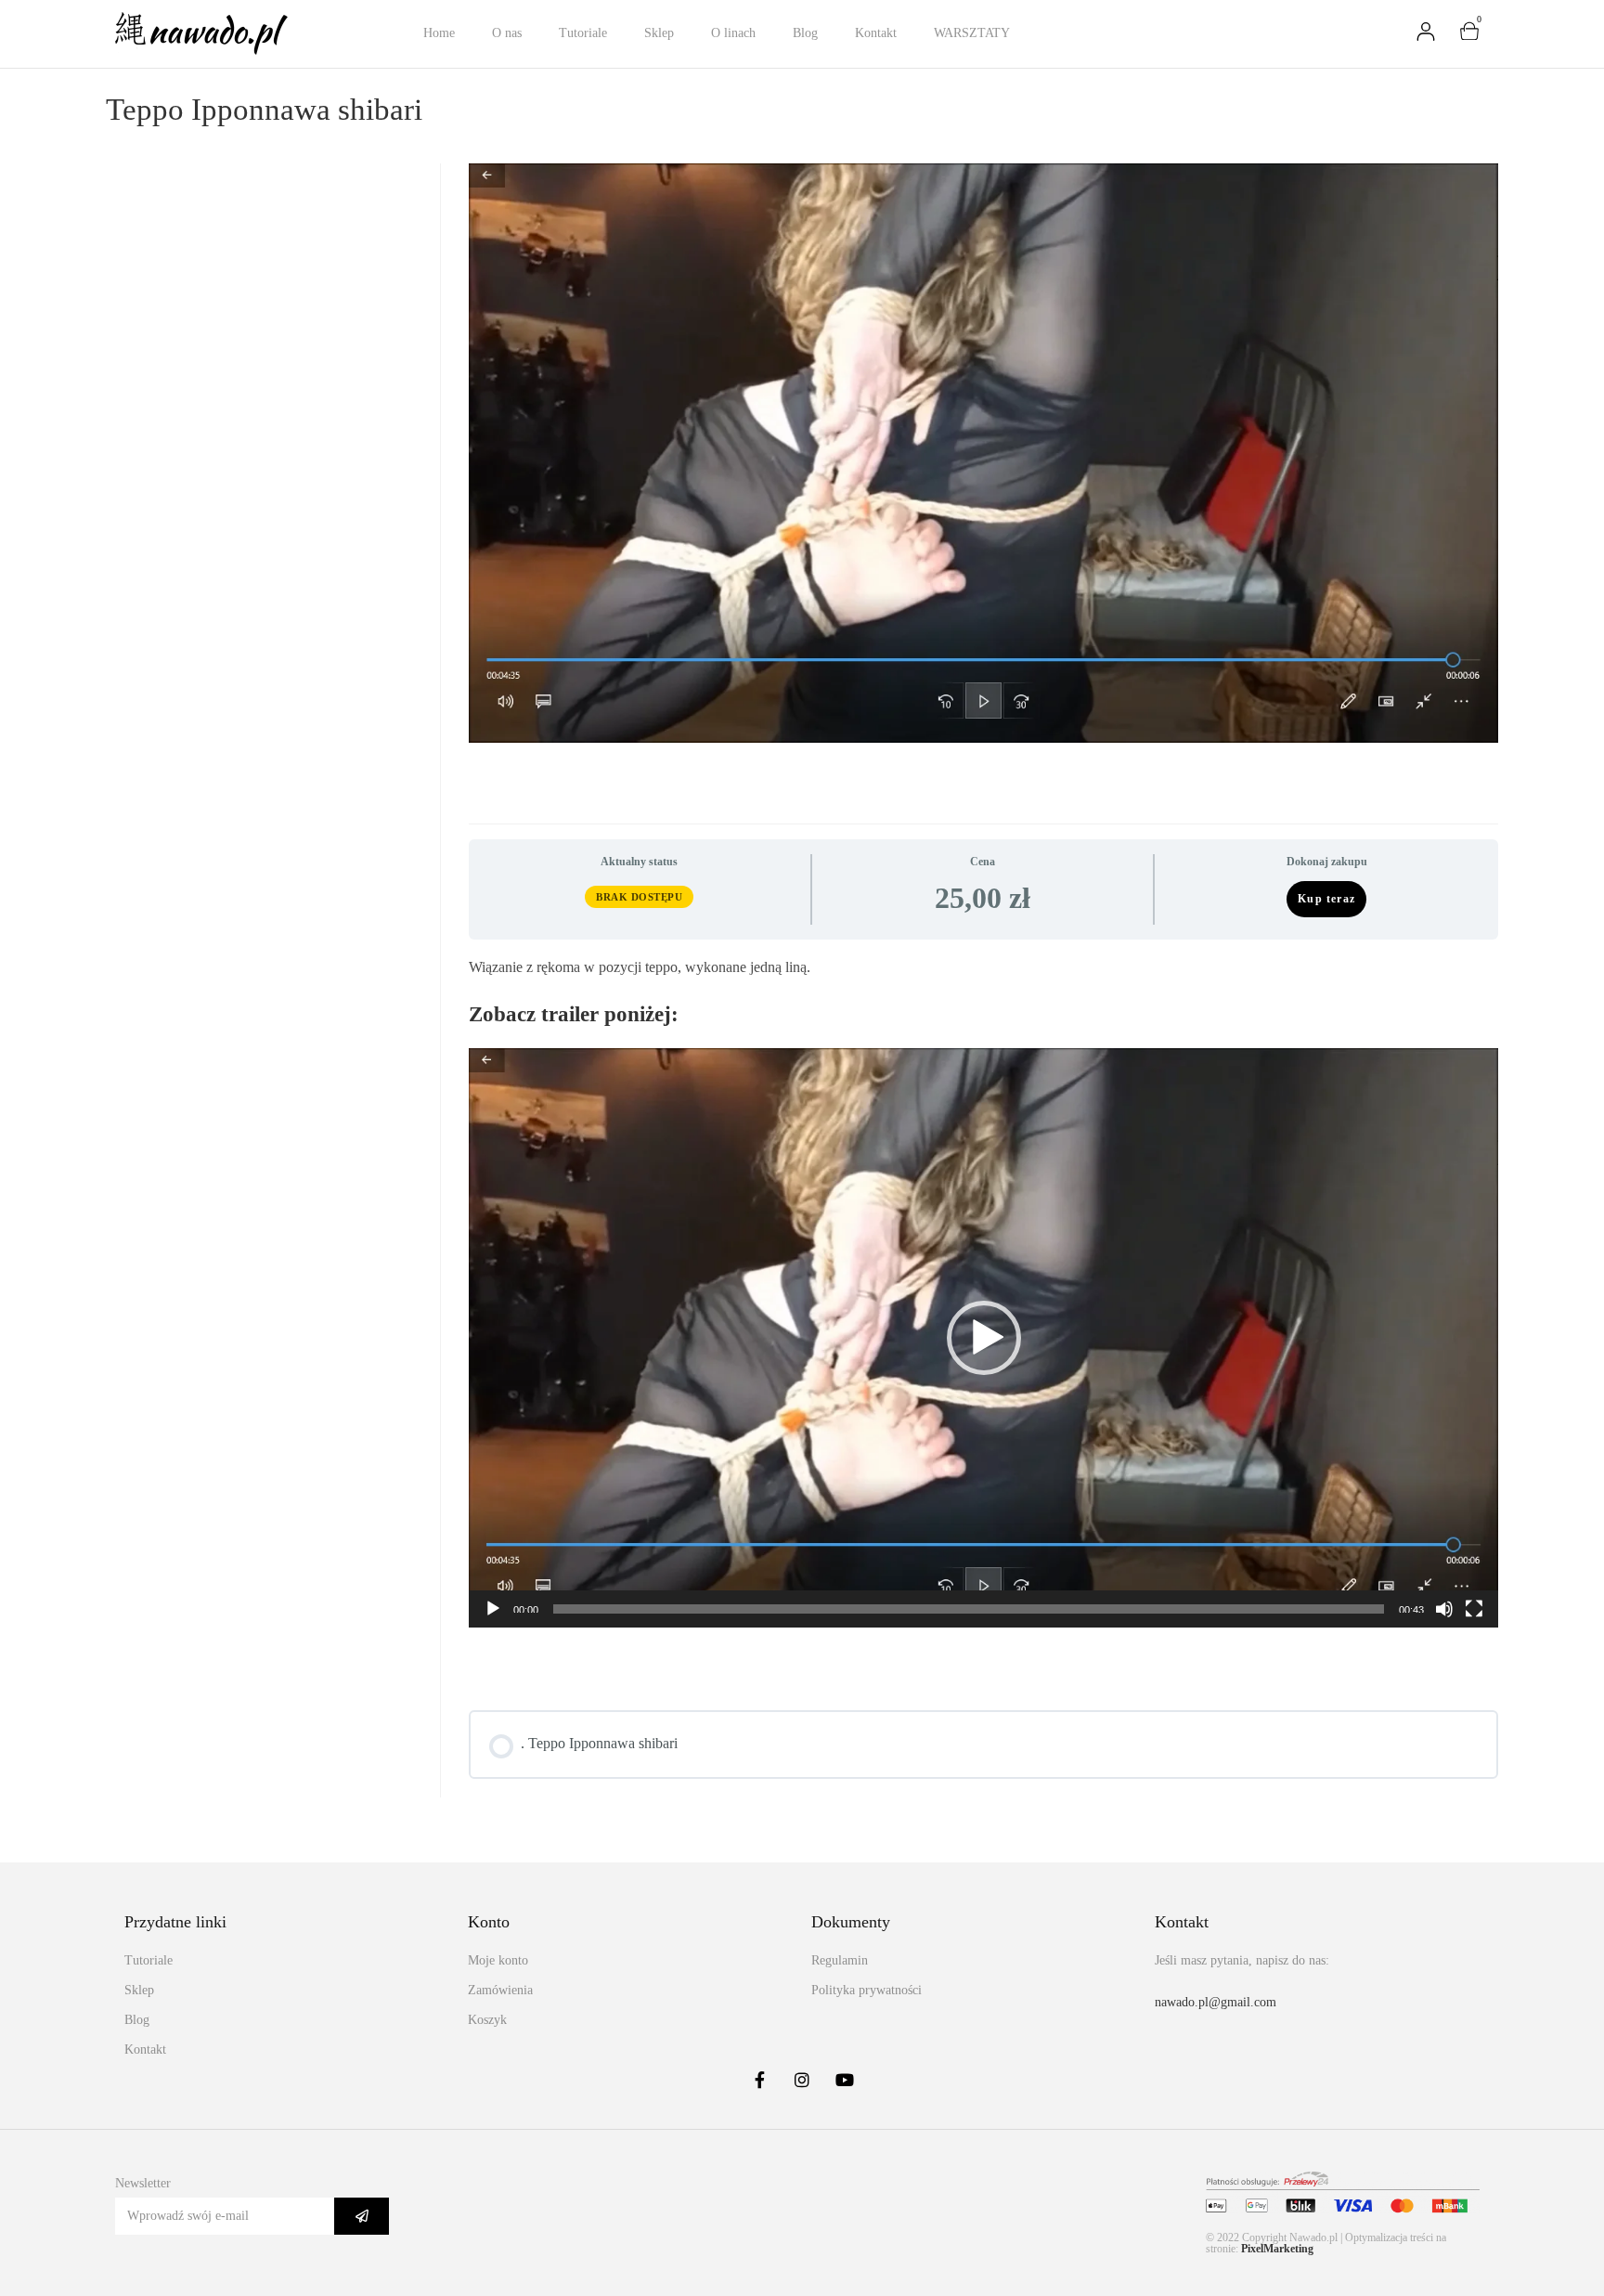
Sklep (659, 33)
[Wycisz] (1444, 1609)
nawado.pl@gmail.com (1216, 2002)
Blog (805, 33)
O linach (733, 33)
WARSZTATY (972, 33)
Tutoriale (583, 33)
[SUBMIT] (362, 2216)
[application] (983, 1338)
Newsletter (143, 2183)
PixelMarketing (1277, 2249)
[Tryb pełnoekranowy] (1474, 1609)
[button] (984, 1338)
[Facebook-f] (759, 2080)
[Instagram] (802, 2080)
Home (439, 33)
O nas (507, 33)
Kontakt (876, 33)
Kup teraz (1326, 899)
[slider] (969, 1609)
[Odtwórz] (493, 1609)
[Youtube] (845, 2080)
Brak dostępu (639, 897)
